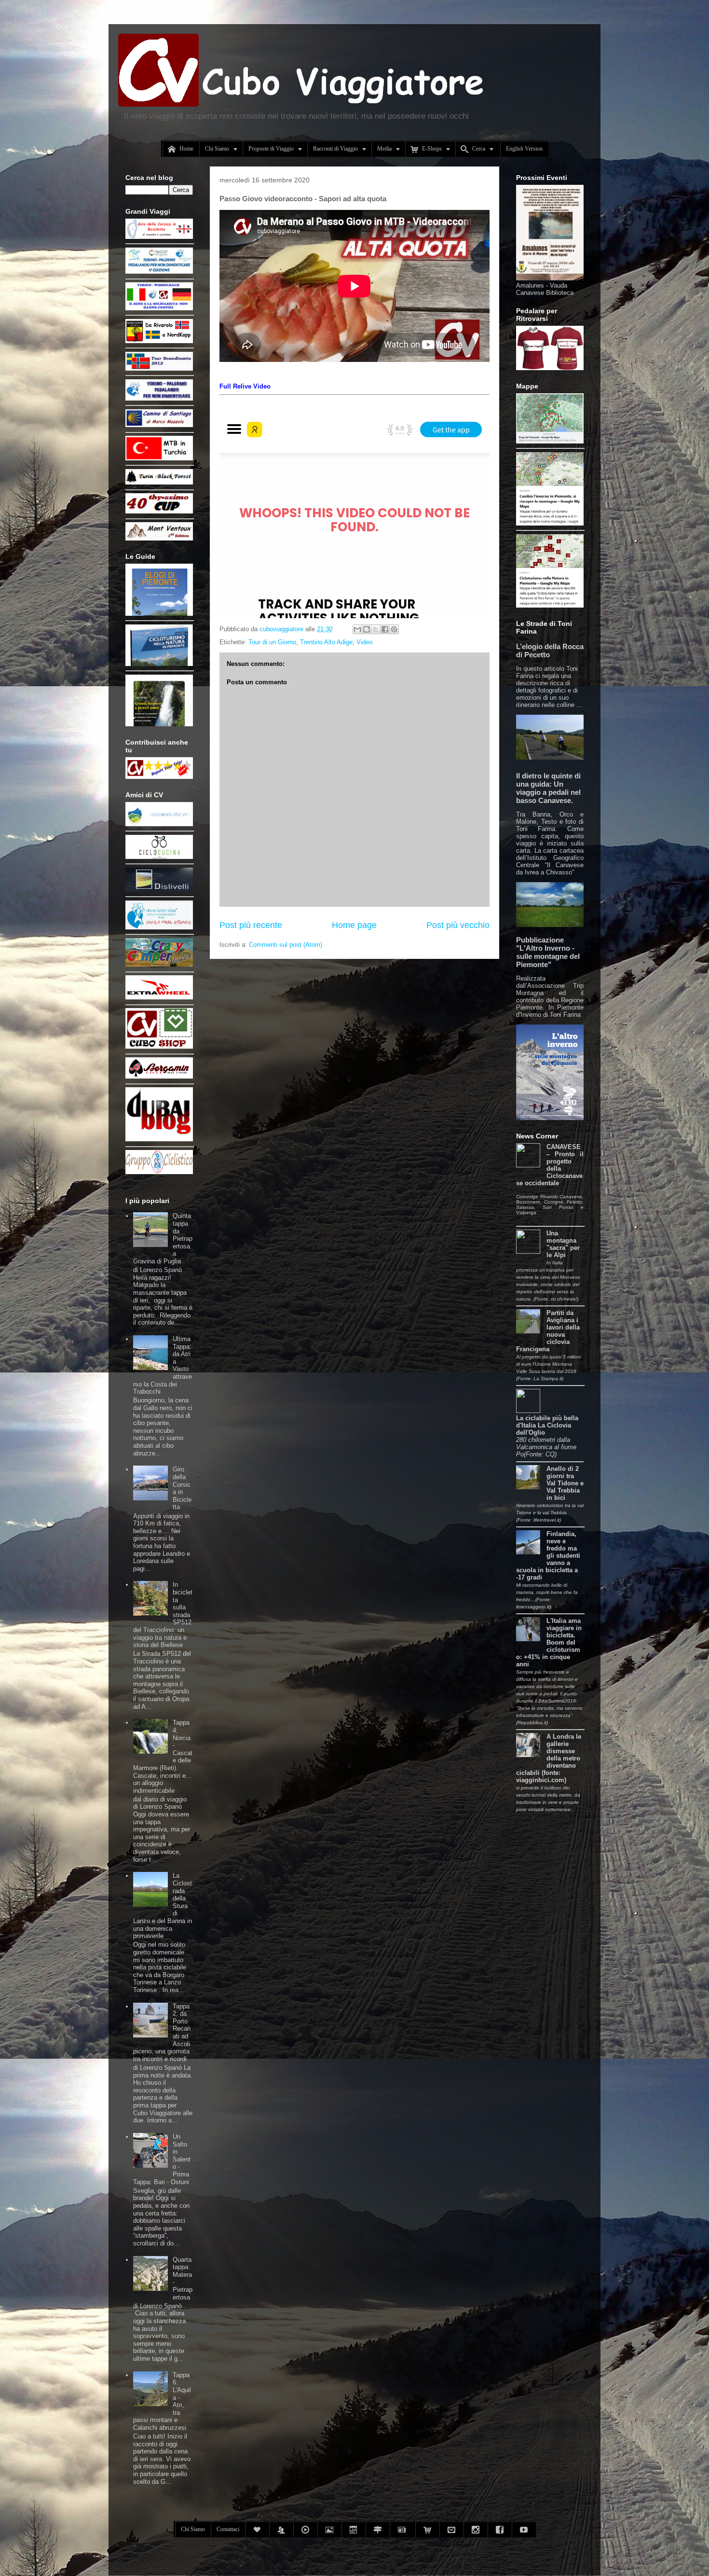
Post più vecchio (458, 925)
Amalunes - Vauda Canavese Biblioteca (545, 289)
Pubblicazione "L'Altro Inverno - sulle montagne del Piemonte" (548, 952)
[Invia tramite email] (357, 629)
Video (364, 642)
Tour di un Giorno (272, 642)
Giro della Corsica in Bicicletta (182, 1488)
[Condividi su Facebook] (385, 629)
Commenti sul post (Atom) (286, 945)
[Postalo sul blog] (367, 629)
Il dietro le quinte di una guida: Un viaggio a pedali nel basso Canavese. (548, 788)
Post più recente (251, 925)
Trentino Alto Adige (326, 642)
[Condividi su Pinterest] (394, 629)
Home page (354, 925)
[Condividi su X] (376, 629)
